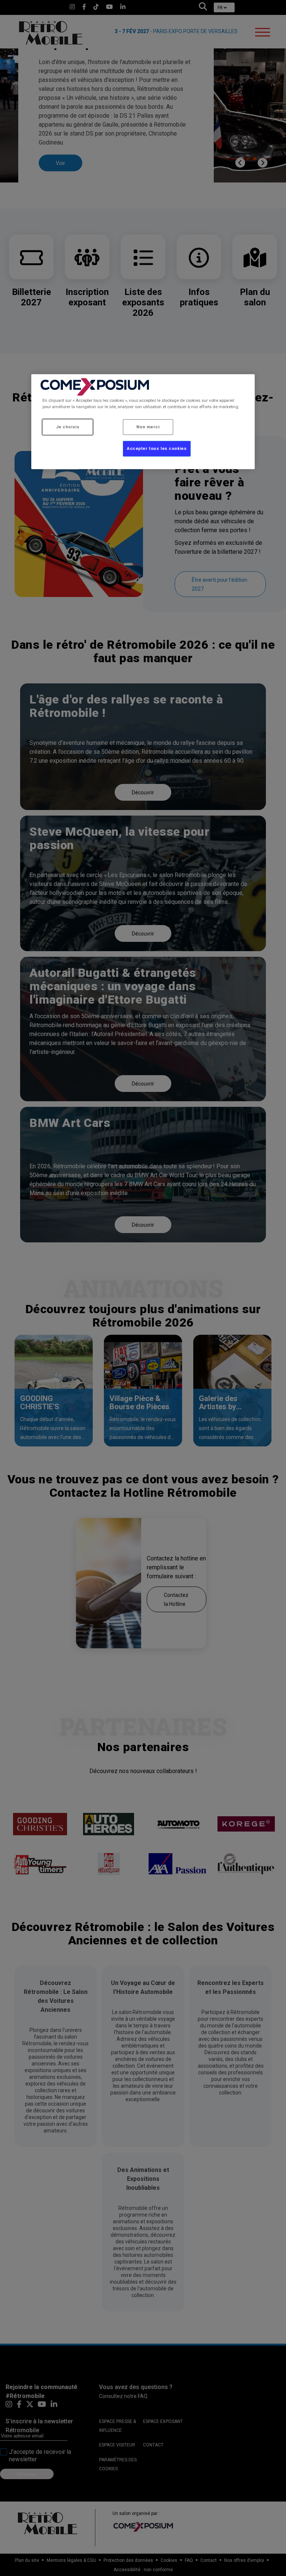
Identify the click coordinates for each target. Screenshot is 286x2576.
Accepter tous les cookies (157, 448)
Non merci (148, 427)
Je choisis (68, 427)
